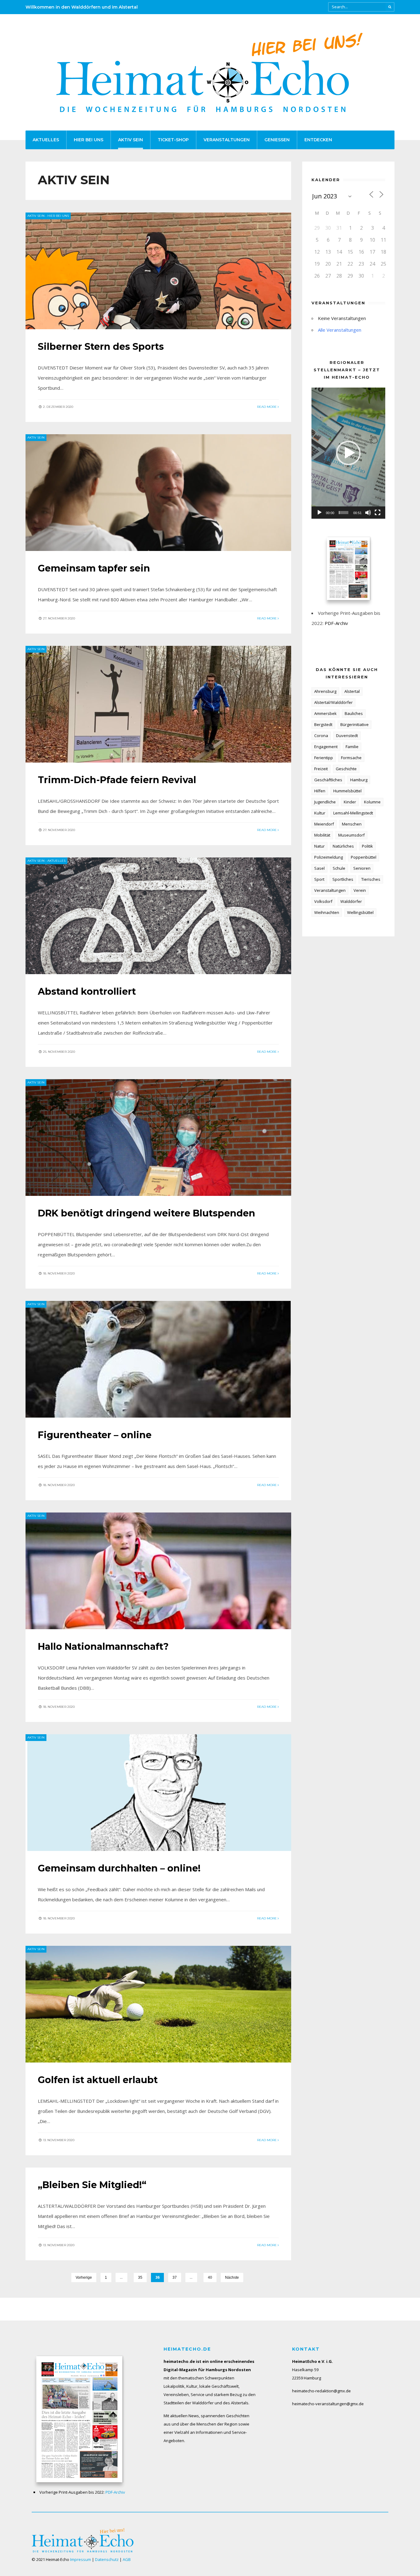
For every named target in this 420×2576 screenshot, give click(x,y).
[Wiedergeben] (319, 513)
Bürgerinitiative (355, 724)
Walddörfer (351, 901)
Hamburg (359, 780)
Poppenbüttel (364, 857)
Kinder (350, 802)
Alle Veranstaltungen (340, 330)
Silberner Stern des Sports (101, 347)
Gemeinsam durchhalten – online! (119, 1868)
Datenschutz (107, 2559)
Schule (339, 868)
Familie (352, 747)
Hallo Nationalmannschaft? (103, 1647)
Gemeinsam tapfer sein (94, 568)
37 (175, 2277)
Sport (319, 879)
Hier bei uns (89, 140)
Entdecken (318, 140)
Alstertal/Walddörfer (333, 702)
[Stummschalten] (368, 513)
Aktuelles (46, 140)
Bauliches (354, 713)
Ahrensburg (325, 691)
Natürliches (343, 846)
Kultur (320, 813)
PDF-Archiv (336, 623)
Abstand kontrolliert (87, 991)
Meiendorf (324, 824)
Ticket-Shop (173, 140)
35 (140, 2277)
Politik (367, 846)
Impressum (81, 2559)
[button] (348, 453)
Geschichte (346, 769)
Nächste (232, 2277)
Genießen (277, 140)
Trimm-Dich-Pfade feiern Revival (117, 780)
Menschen (352, 824)
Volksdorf (323, 901)
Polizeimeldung (329, 857)
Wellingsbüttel (360, 912)
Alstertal (352, 691)
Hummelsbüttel (347, 791)
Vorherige (84, 2277)
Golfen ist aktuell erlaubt (98, 2080)
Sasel (319, 868)
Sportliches (343, 879)
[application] (348, 453)
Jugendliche (325, 802)
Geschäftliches (328, 780)
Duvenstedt (347, 736)
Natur (319, 846)
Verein (360, 890)
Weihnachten (327, 912)
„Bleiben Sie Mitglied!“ (92, 2185)
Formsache (351, 758)
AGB (127, 2559)
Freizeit (321, 769)
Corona (321, 736)
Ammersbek (325, 713)
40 (210, 2277)
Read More (267, 407)
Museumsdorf (351, 835)
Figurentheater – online (95, 1435)
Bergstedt (323, 724)
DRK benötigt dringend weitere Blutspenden (147, 1213)
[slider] (344, 513)
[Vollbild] (378, 513)
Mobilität (322, 835)
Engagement (326, 747)
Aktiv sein (131, 140)
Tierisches (371, 879)
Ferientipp (324, 758)
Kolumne (372, 802)
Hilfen (320, 791)
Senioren (362, 868)
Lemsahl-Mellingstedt (353, 813)
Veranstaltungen (227, 140)
